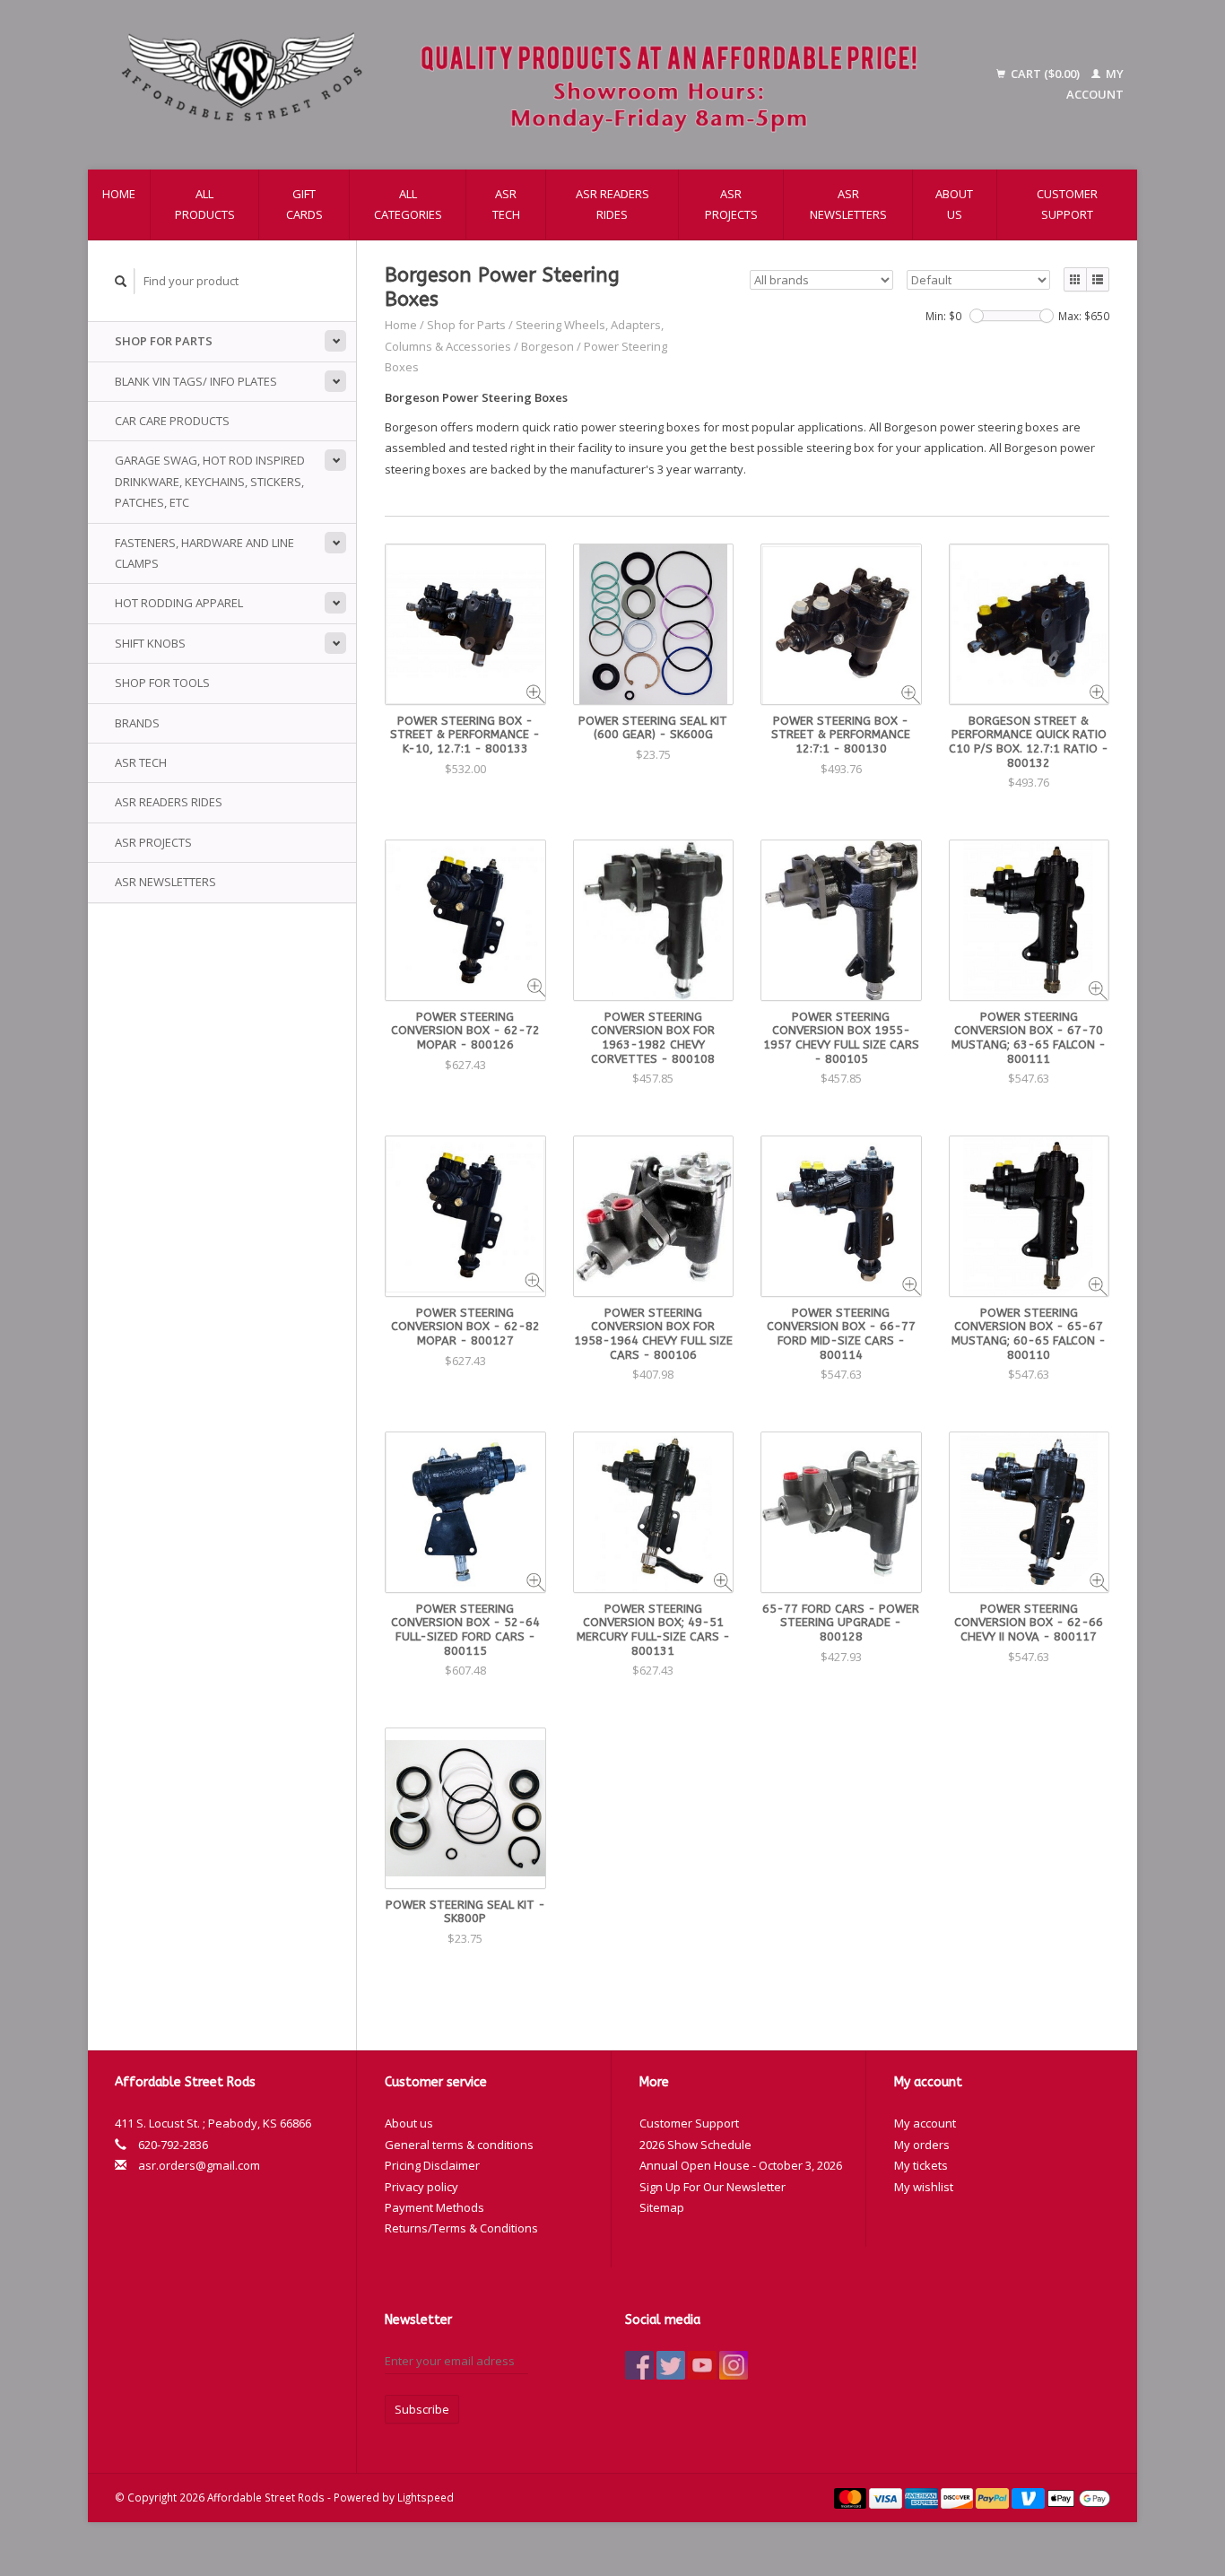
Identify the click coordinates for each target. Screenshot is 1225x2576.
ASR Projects (731, 204)
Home (119, 194)
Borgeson (547, 346)
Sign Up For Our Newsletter (712, 2187)
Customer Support (1067, 204)
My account (925, 2123)
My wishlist (924, 2187)
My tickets (921, 2165)
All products (205, 204)
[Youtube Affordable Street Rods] (702, 2365)
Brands (137, 723)
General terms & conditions (459, 2145)
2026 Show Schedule (695, 2145)
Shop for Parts (164, 341)
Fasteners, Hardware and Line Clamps (204, 553)
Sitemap (662, 2207)
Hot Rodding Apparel (179, 603)
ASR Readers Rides (612, 204)
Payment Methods (434, 2207)
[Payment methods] (852, 2497)
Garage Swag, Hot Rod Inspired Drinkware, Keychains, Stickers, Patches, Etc (210, 481)
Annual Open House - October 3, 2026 (741, 2165)
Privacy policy (421, 2187)
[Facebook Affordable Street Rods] (639, 2365)
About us (954, 204)
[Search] (121, 281)
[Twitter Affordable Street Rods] (671, 2365)
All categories (408, 204)
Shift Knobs (150, 643)
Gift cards (304, 204)
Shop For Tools (162, 683)
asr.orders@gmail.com (199, 2165)
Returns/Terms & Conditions (461, 2228)
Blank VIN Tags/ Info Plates (196, 381)
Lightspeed (426, 2497)
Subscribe (422, 2409)
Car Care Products (172, 421)
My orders (922, 2145)
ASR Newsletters (848, 204)
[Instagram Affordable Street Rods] (734, 2365)
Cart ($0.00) (1045, 74)
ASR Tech (506, 204)
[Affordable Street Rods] (528, 85)
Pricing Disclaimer (432, 2165)
